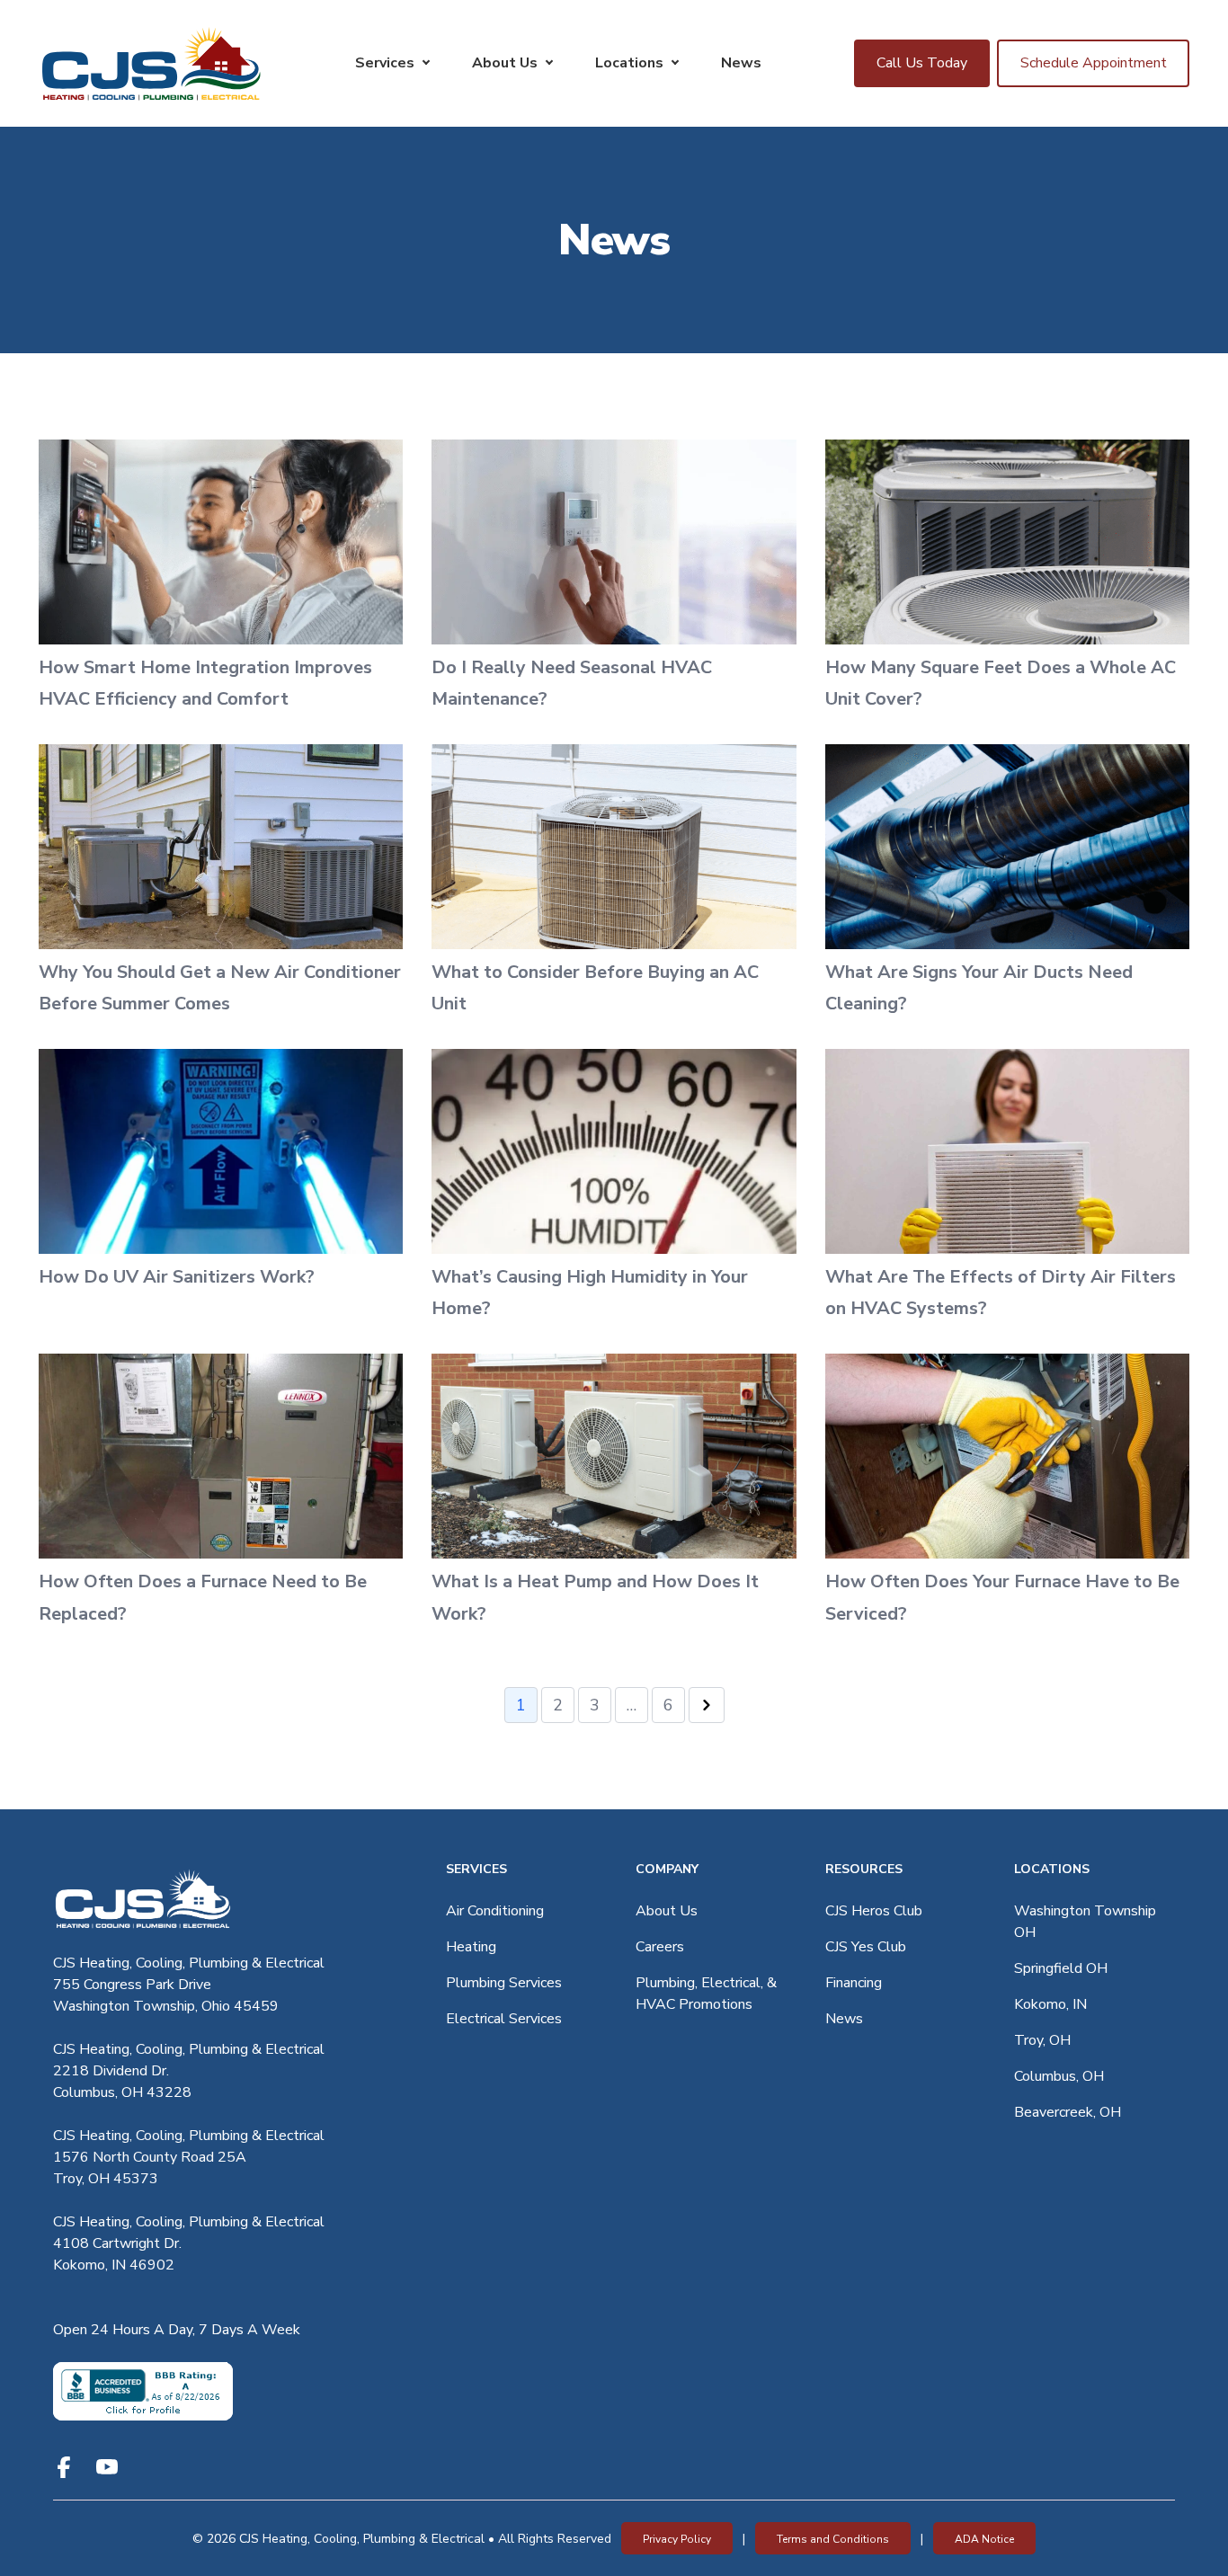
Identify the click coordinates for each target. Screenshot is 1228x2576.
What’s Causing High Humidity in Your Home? (590, 1293)
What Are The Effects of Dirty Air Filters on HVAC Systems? (1001, 1293)
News (741, 63)
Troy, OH (1042, 2040)
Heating (471, 1947)
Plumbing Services (504, 1983)
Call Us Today (922, 63)
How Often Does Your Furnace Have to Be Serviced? (1002, 1598)
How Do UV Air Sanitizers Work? (177, 1277)
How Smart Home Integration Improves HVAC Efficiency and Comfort (205, 684)
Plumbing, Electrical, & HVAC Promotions (706, 1994)
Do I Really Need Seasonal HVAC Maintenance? (572, 684)
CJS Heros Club (874, 1911)
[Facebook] (64, 2467)
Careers (660, 1947)
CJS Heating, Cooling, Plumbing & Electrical (189, 1963)
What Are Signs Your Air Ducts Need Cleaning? (979, 988)
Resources (864, 1869)
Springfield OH (1061, 1968)
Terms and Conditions (833, 2539)
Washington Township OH (1085, 1922)
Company (667, 1869)
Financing (854, 1983)
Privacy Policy (677, 2539)
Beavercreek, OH (1068, 2112)
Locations (629, 63)
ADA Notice (984, 2539)
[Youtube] (107, 2467)
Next (707, 1705)
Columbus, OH (1059, 2076)
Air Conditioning (495, 1911)
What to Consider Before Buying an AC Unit (595, 988)
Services (385, 63)
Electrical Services (504, 2019)
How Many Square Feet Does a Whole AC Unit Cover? (1001, 684)
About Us (505, 63)
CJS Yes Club (866, 1947)
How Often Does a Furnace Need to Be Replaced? (203, 1598)
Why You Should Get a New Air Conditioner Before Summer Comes (220, 988)
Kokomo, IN (1050, 2004)
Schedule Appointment (1094, 63)
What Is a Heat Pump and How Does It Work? (595, 1598)
